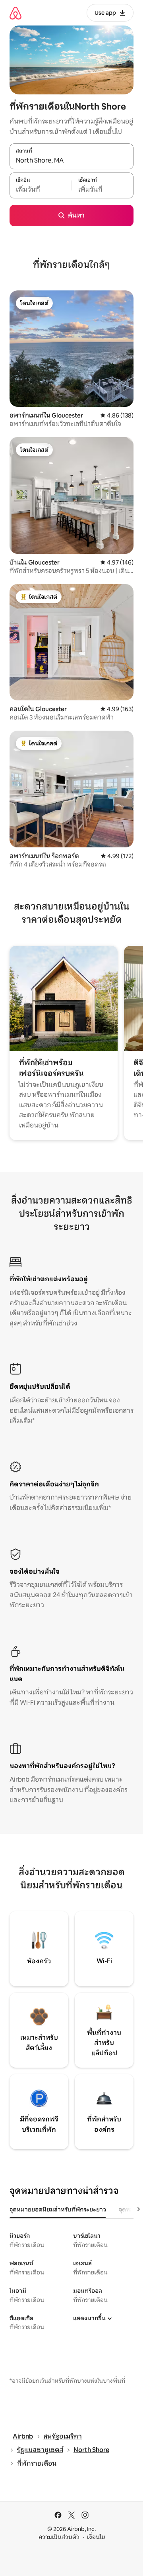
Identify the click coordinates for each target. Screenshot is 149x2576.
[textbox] (41, 190)
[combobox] (72, 161)
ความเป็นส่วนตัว (59, 2537)
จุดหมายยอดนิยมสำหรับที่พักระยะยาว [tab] (58, 2209)
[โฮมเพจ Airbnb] (15, 13)
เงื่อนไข (96, 2537)
